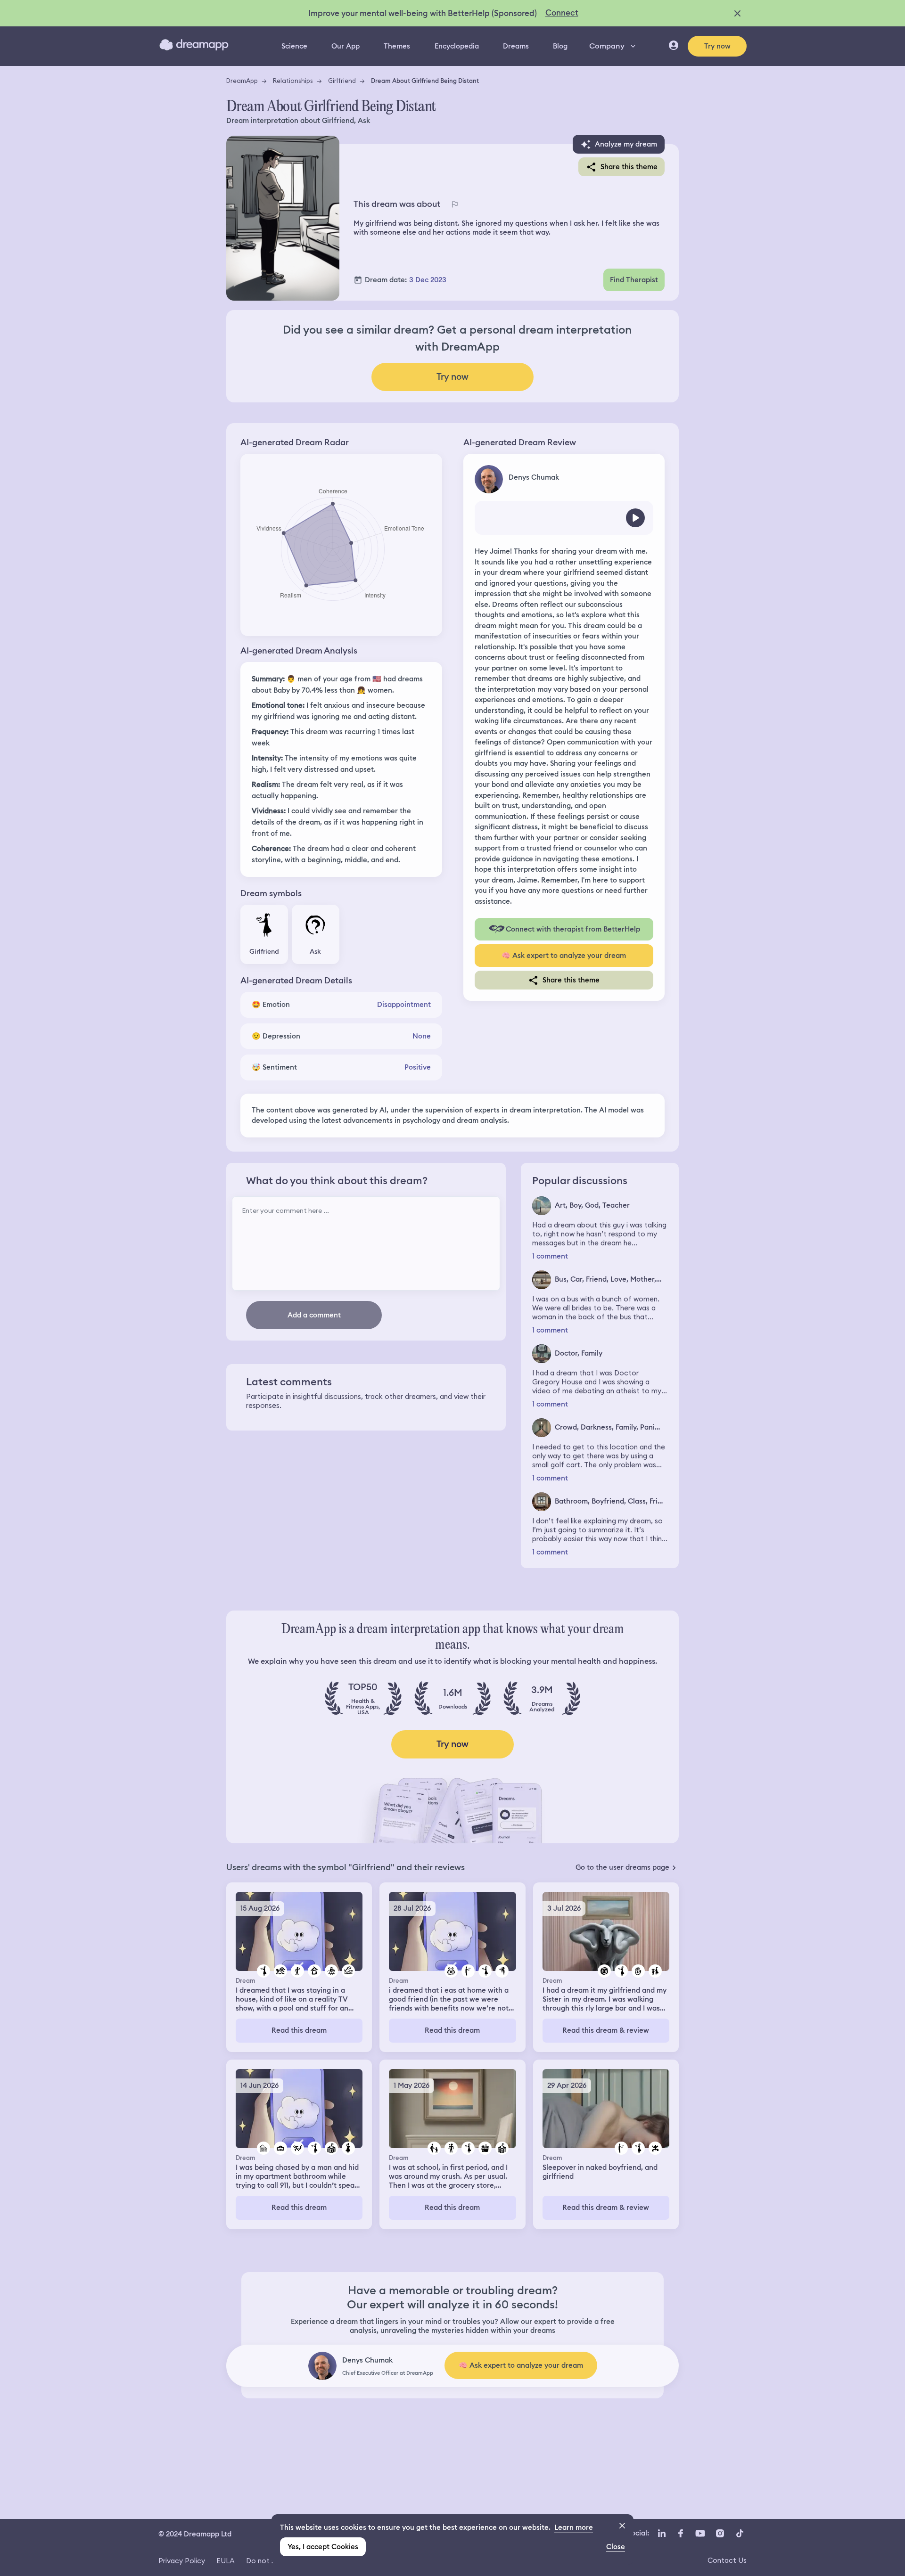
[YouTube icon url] (700, 2533)
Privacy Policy (182, 2561)
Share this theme (629, 167)
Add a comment (314, 1315)
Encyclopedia (457, 46)
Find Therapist (634, 280)
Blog (560, 46)
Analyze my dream (626, 144)
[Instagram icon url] (720, 2533)
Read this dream (299, 2030)
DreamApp (242, 81)
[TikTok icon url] (740, 2533)
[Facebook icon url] (680, 2533)
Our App (346, 46)
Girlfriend (342, 81)
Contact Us (727, 2560)
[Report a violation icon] (454, 204)
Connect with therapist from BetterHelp (573, 929)
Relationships (293, 81)
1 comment (550, 1256)
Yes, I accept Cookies (323, 2547)
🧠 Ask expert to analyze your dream (564, 956)
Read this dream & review (606, 2030)
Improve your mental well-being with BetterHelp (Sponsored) (423, 13)
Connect (562, 13)
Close (616, 2547)
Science (294, 46)
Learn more (574, 2527)
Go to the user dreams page (622, 1867)
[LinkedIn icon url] (662, 2533)
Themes (397, 46)
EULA (226, 2561)
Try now (717, 46)
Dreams (516, 46)
